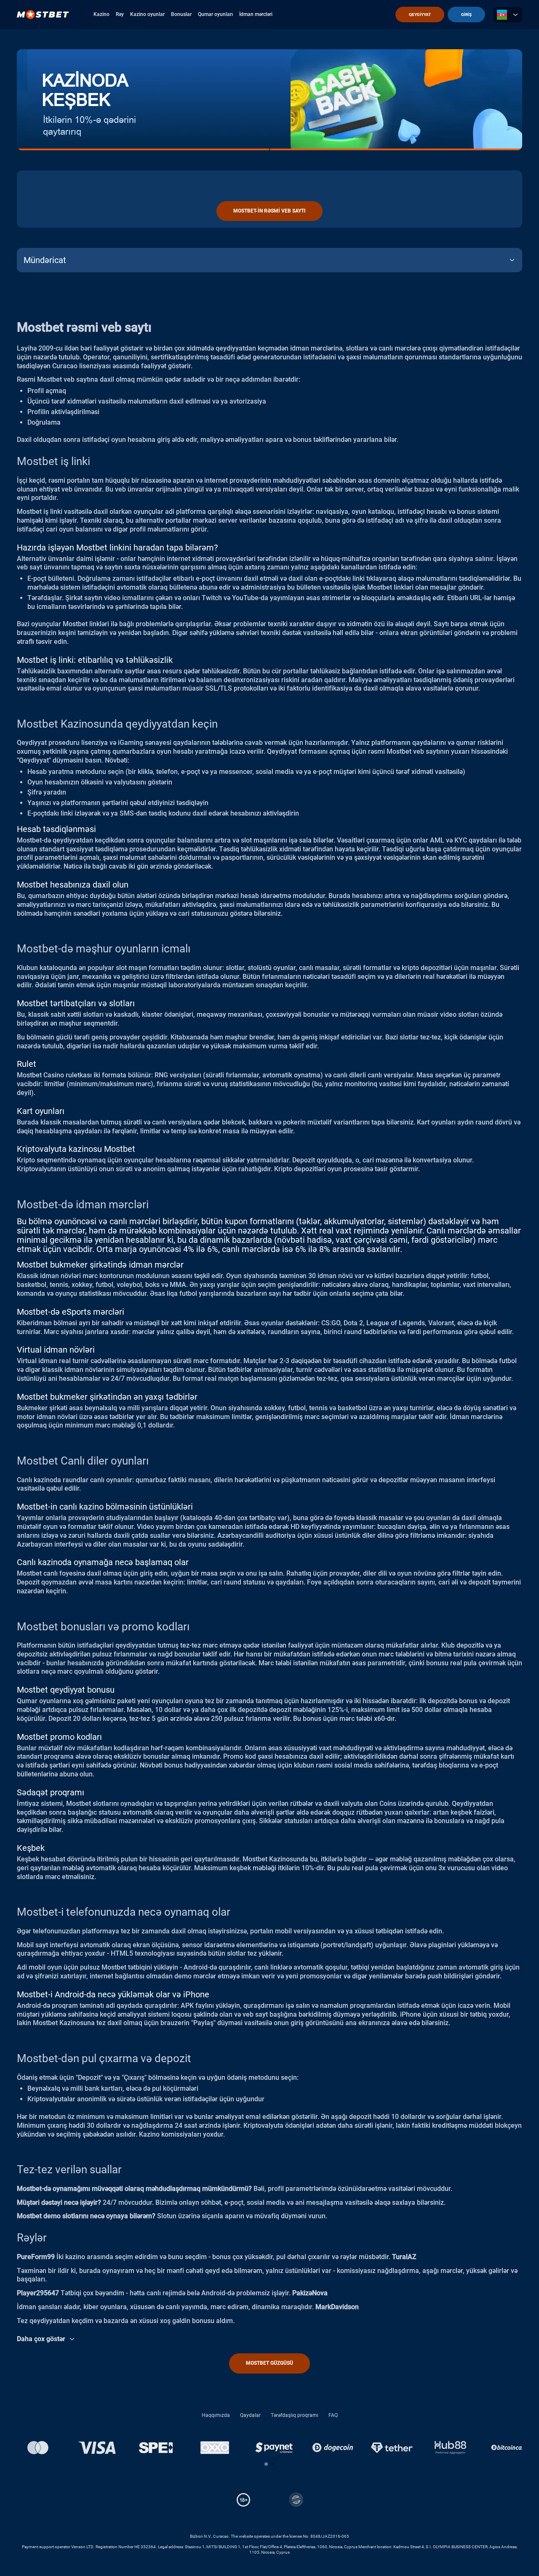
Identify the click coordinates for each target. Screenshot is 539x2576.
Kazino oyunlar (147, 14)
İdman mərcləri (256, 14)
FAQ (333, 2415)
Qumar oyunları (215, 14)
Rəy (120, 14)
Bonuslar (181, 14)
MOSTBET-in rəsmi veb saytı (269, 211)
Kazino (101, 14)
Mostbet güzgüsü (269, 2363)
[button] (266, 2464)
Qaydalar (250, 2415)
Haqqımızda (216, 2415)
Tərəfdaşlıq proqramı (295, 2415)
